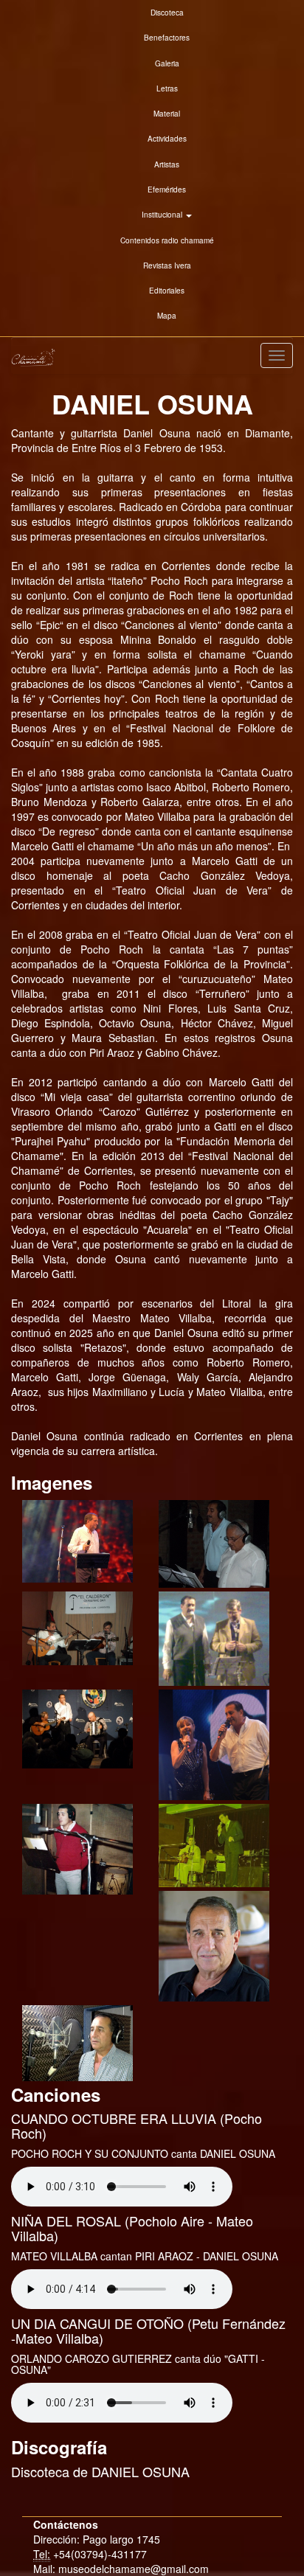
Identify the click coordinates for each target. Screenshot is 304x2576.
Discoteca (167, 13)
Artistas (167, 164)
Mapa (167, 316)
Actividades (167, 139)
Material (167, 114)
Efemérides (167, 190)
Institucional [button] (163, 215)
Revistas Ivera (167, 265)
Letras (167, 88)
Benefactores (167, 38)
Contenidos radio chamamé (167, 240)
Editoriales (167, 291)
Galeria (167, 63)
